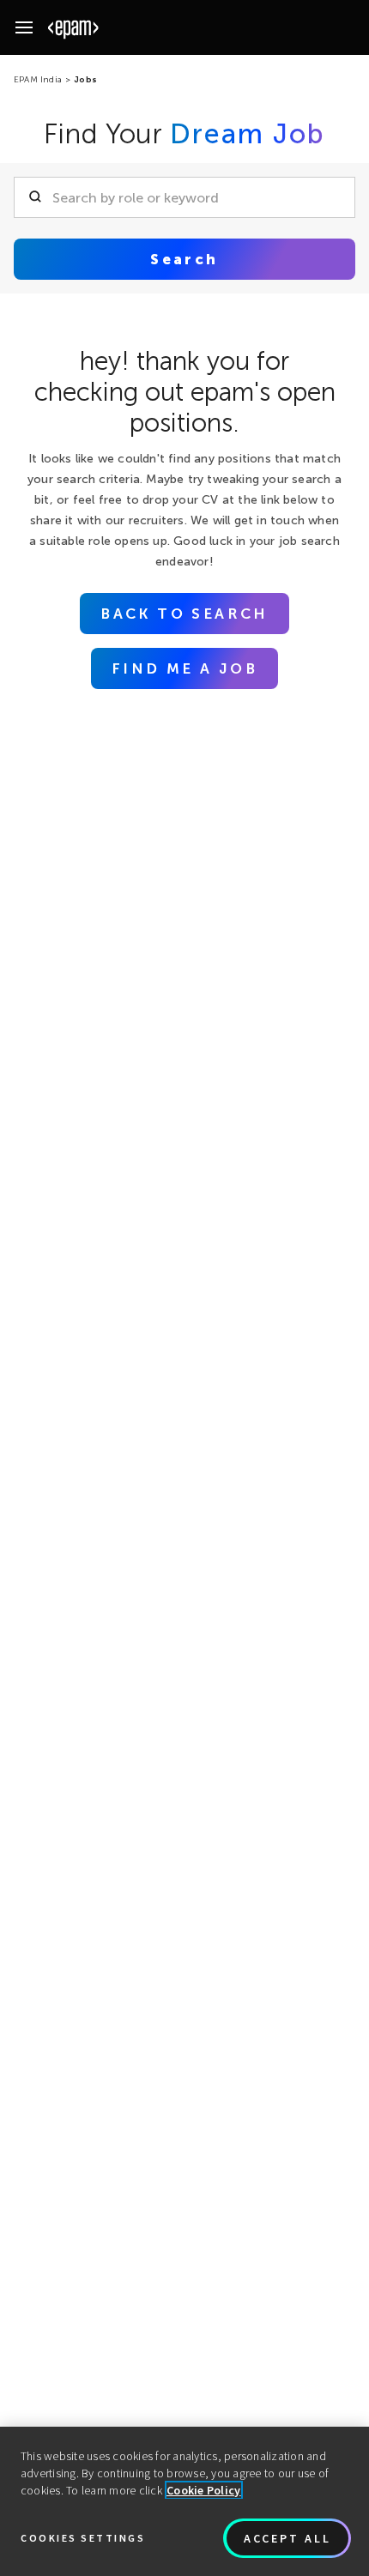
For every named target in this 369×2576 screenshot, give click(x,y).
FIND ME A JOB (184, 668)
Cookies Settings (83, 2538)
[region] (184, 2501)
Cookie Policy (204, 2490)
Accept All (287, 2538)
